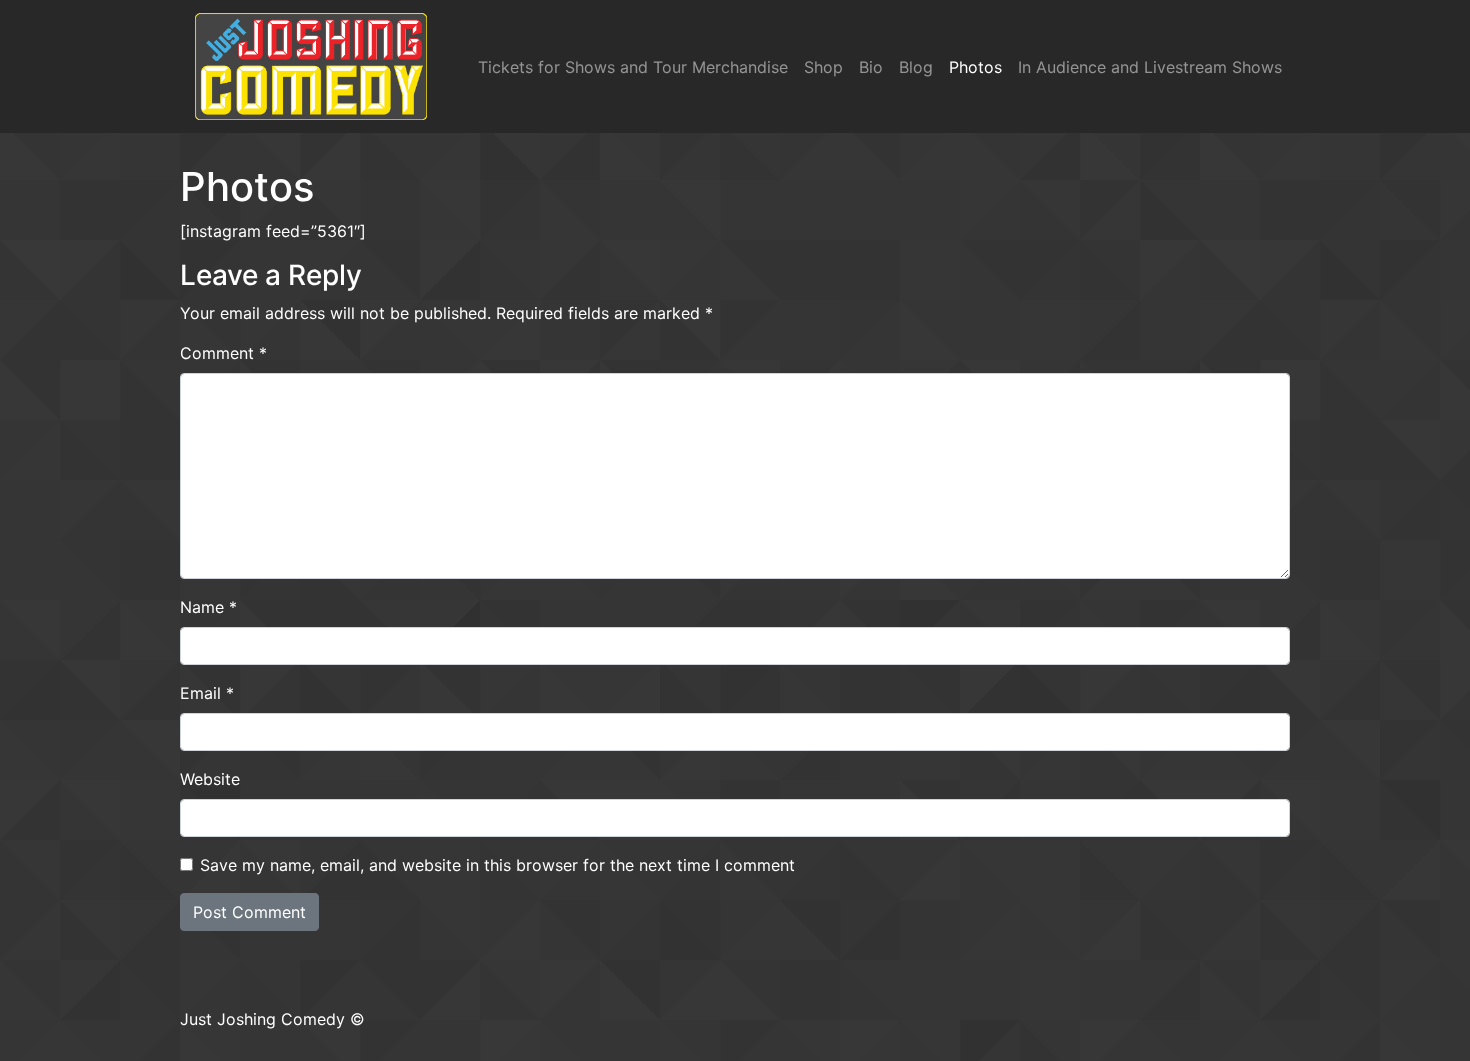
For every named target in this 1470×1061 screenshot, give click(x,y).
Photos (975, 67)
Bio (871, 67)
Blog (916, 67)
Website (210, 779)
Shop (823, 67)
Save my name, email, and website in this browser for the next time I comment (497, 865)
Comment (223, 353)
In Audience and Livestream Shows (1150, 67)
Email (207, 693)
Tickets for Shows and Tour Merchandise (633, 67)
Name (208, 607)
